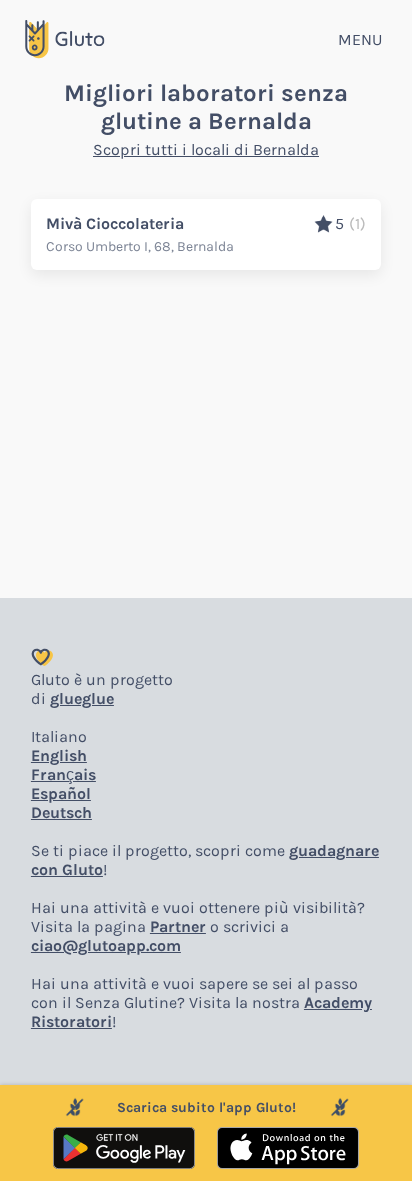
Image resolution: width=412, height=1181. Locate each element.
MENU (360, 39)
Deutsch (61, 812)
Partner (178, 926)
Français (63, 774)
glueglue (82, 698)
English (59, 755)
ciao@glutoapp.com (106, 945)
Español (61, 793)
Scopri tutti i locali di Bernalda (206, 149)
